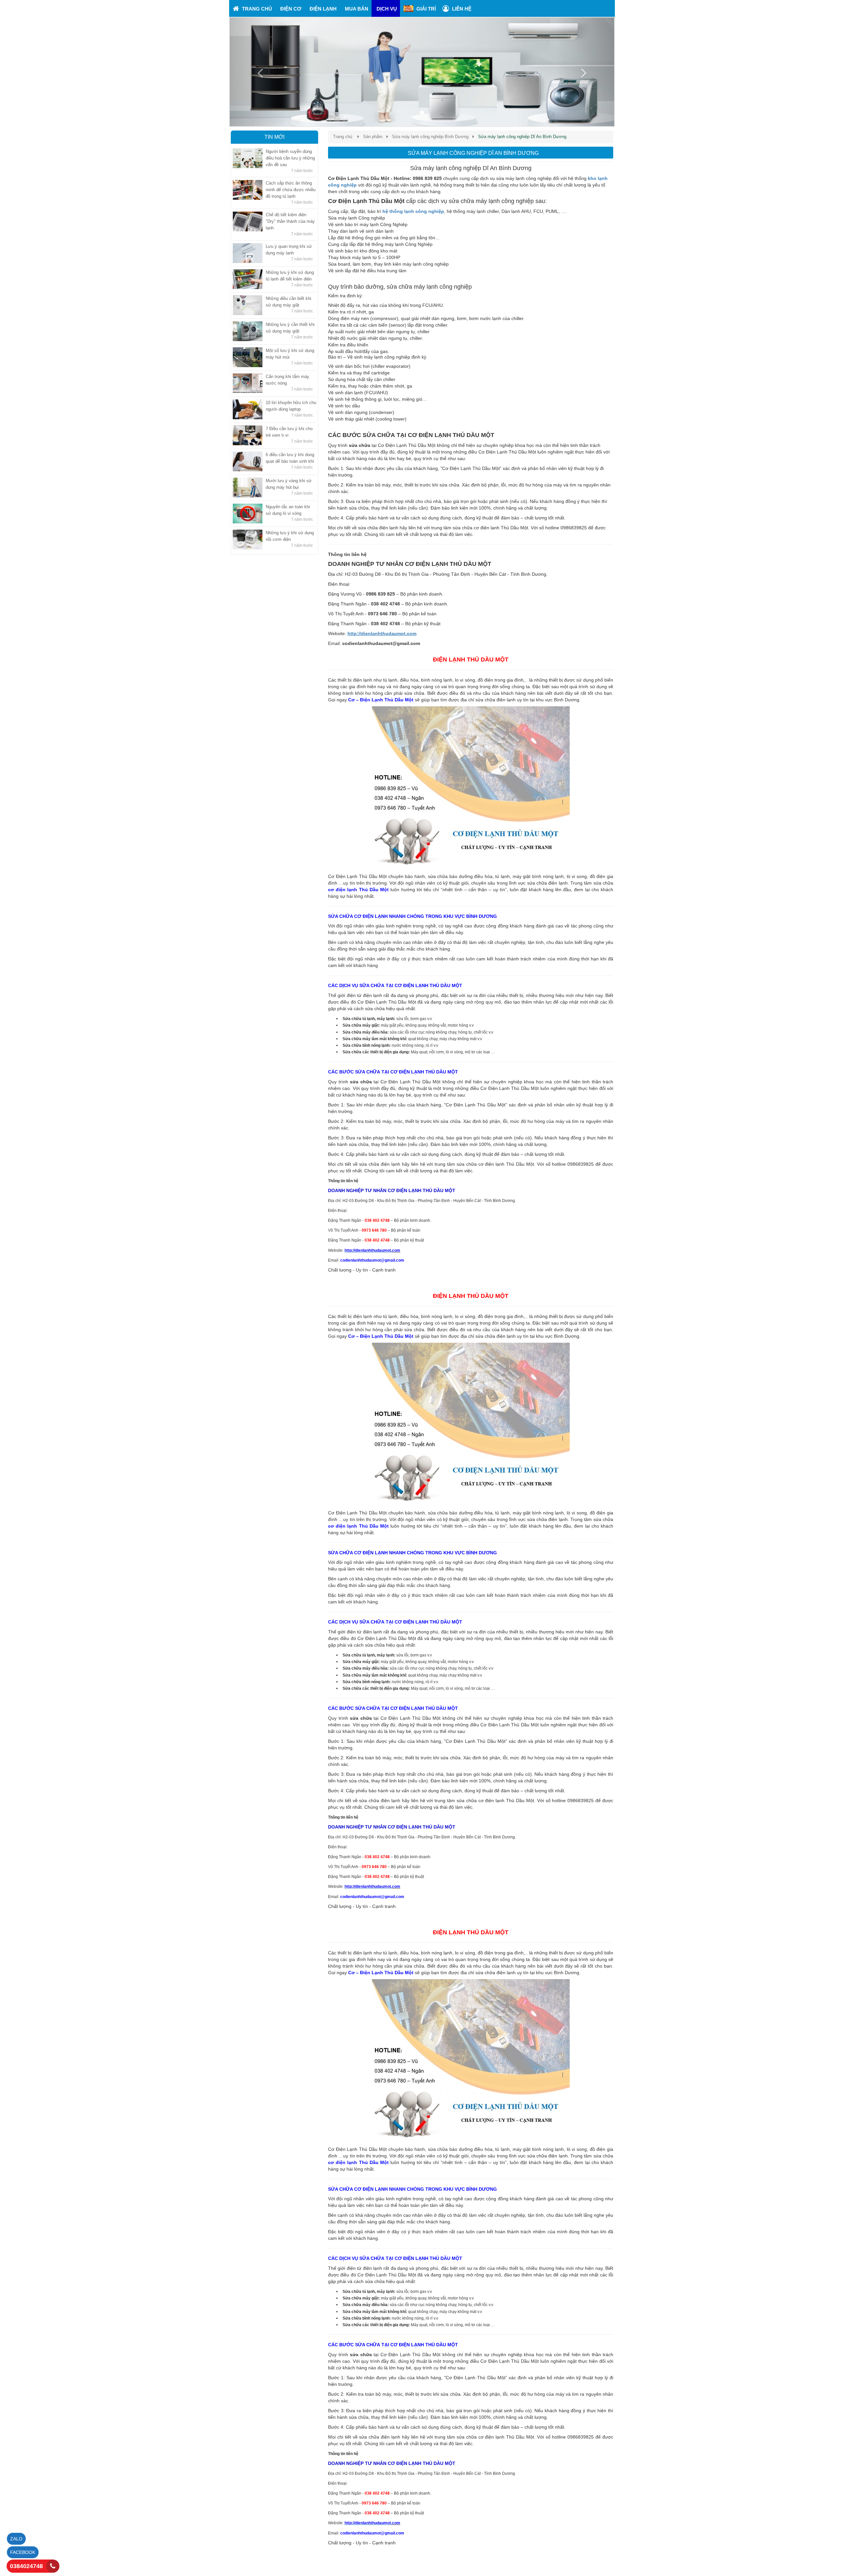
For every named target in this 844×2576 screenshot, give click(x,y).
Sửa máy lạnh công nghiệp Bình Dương (430, 137)
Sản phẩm (373, 137)
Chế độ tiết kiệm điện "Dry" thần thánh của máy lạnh (290, 221)
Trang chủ (343, 137)
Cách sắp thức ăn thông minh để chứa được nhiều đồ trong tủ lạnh (291, 190)
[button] (259, 72)
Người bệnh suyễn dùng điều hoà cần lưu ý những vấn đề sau (290, 158)
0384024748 (26, 2566)
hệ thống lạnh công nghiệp (413, 211)
